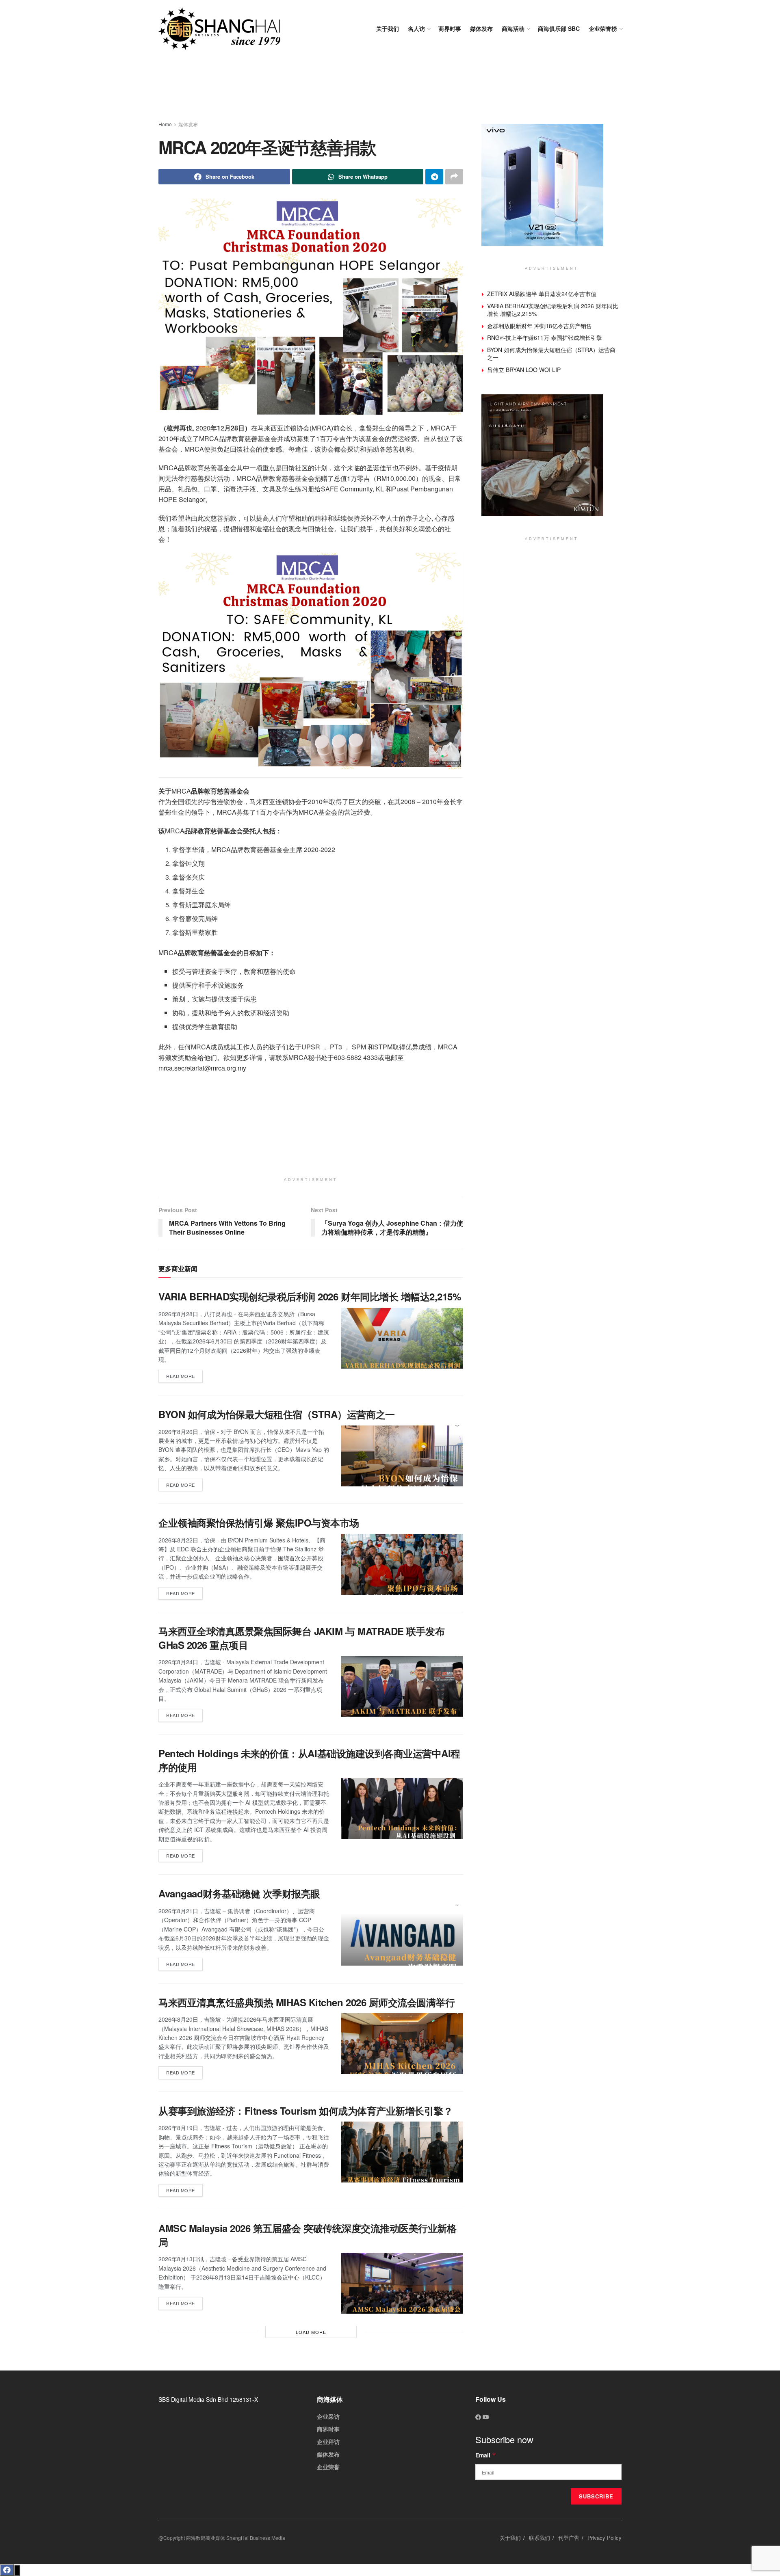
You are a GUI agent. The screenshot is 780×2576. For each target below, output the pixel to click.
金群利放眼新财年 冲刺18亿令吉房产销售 (539, 326)
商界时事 (450, 28)
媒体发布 (481, 28)
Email (486, 2455)
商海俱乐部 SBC (559, 28)
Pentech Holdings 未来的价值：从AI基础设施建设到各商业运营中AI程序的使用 (309, 1760)
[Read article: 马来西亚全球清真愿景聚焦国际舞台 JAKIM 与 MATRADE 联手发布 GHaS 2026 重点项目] (402, 1686)
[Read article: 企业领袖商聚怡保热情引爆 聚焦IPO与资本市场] (402, 1564)
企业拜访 (328, 2442)
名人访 (416, 28)
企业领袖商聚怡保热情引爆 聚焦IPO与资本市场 (259, 1523)
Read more (184, 1375)
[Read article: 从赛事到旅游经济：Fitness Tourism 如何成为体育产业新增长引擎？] (402, 2152)
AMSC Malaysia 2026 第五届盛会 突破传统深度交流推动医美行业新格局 (307, 2235)
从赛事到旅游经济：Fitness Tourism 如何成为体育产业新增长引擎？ (305, 2111)
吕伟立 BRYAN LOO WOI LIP (524, 370)
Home (165, 124)
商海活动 (513, 28)
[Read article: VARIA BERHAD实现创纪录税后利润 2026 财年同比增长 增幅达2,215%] (402, 1338)
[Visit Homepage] (219, 29)
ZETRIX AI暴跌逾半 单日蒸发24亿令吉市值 (542, 294)
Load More (311, 2332)
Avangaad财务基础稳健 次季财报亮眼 (239, 1893)
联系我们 (539, 2538)
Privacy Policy (604, 2538)
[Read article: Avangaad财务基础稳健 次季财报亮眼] (402, 1935)
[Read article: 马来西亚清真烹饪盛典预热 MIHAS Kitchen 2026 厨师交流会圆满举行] (402, 2044)
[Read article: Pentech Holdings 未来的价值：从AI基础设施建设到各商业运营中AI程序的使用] (402, 1808)
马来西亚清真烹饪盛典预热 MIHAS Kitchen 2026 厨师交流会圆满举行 (307, 2002)
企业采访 (328, 2416)
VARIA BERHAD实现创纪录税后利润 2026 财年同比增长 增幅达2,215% (310, 1296)
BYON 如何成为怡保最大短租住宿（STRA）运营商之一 (277, 1414)
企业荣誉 (328, 2467)
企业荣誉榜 (603, 28)
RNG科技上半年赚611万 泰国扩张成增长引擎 (545, 337)
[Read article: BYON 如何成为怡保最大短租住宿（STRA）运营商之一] (402, 1456)
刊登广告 (569, 2538)
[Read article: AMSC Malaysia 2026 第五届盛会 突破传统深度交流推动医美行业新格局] (402, 2283)
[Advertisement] (390, 89)
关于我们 (388, 28)
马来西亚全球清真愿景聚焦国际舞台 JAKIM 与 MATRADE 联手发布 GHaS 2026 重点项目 (301, 1638)
